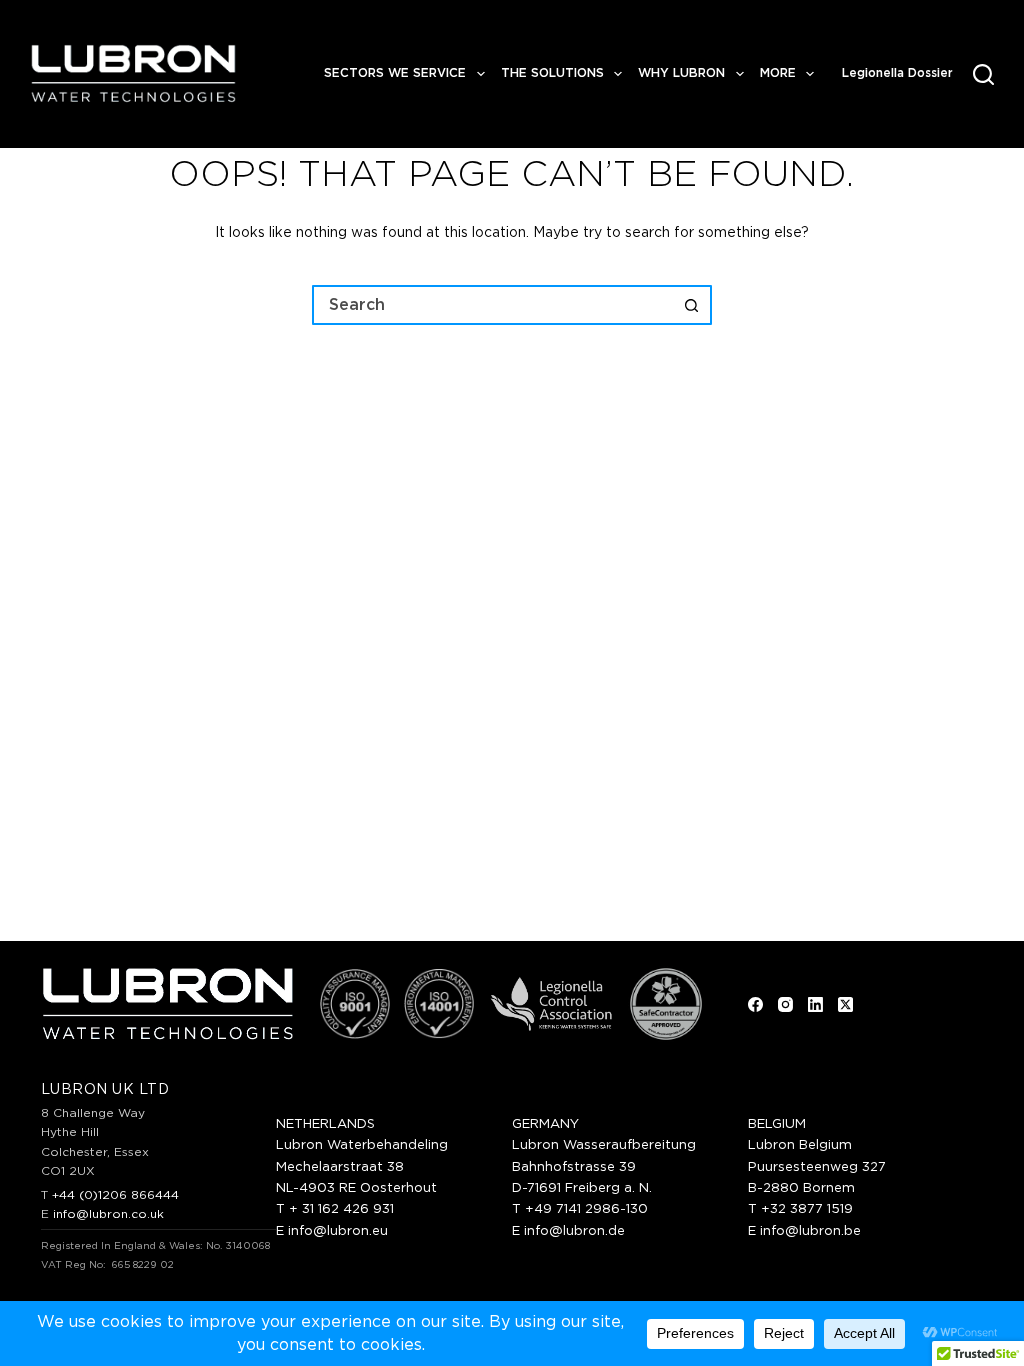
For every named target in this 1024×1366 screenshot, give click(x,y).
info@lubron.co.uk (108, 1214)
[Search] (983, 74)
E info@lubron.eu (332, 1231)
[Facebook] (755, 1004)
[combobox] (494, 305)
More (778, 73)
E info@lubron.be (804, 1231)
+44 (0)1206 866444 (115, 1195)
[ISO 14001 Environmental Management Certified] (439, 1004)
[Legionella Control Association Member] (551, 1004)
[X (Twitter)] (845, 1004)
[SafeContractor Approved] (666, 1004)
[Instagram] (785, 1004)
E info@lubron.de (568, 1231)
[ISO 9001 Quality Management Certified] (355, 1004)
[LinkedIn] (815, 1004)
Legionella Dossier (897, 73)
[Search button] (692, 305)
